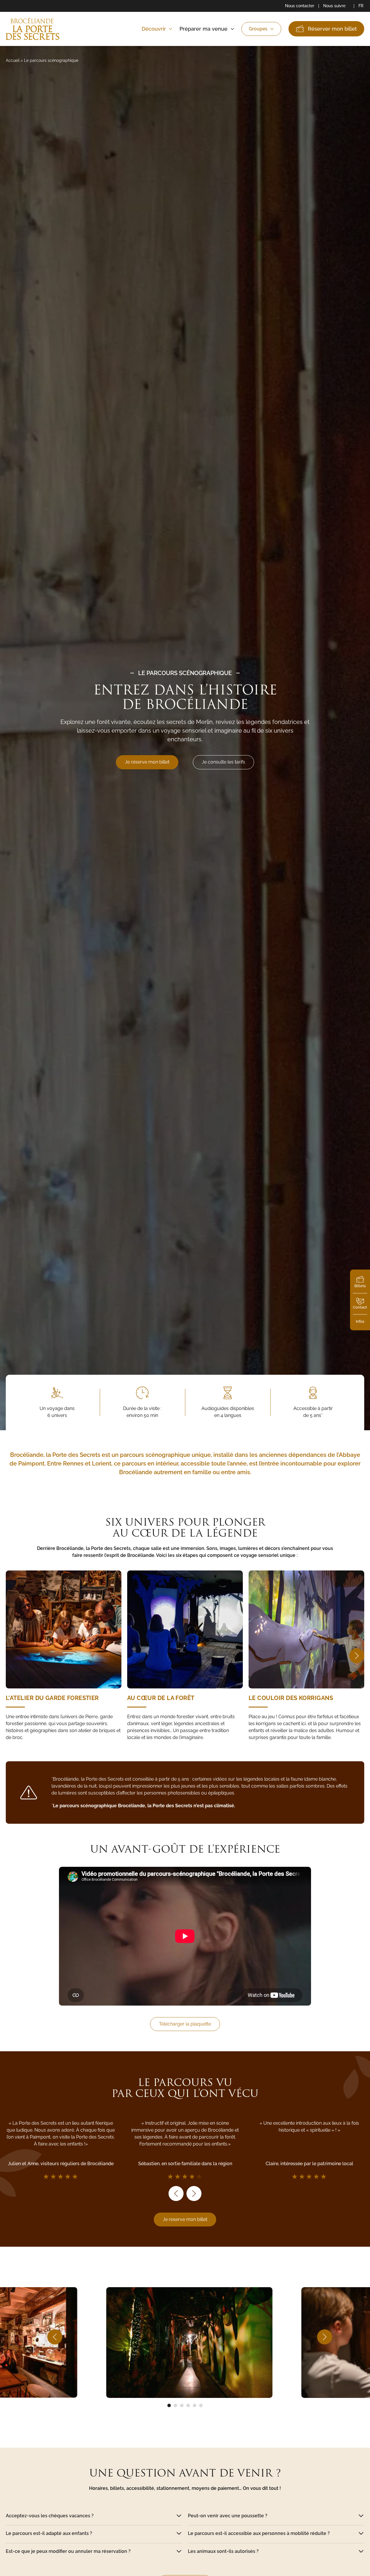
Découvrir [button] (154, 29)
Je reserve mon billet (185, 2219)
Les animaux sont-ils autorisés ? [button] (223, 2551)
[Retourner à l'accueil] (33, 29)
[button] (357, 1656)
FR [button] (361, 6)
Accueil (13, 60)
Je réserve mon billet (147, 762)
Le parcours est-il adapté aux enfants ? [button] (49, 2534)
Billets (360, 1286)
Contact (360, 1307)
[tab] (169, 2405)
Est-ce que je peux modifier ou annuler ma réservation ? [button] (68, 2551)
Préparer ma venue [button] (203, 29)
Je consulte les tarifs (223, 762)
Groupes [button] (258, 29)
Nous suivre (334, 6)
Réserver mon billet (332, 29)
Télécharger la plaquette (185, 2024)
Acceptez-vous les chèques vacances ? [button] (50, 2516)
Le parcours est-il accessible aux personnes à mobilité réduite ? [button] (259, 2534)
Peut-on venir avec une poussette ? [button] (228, 2516)
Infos (360, 1321)
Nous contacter (300, 6)
